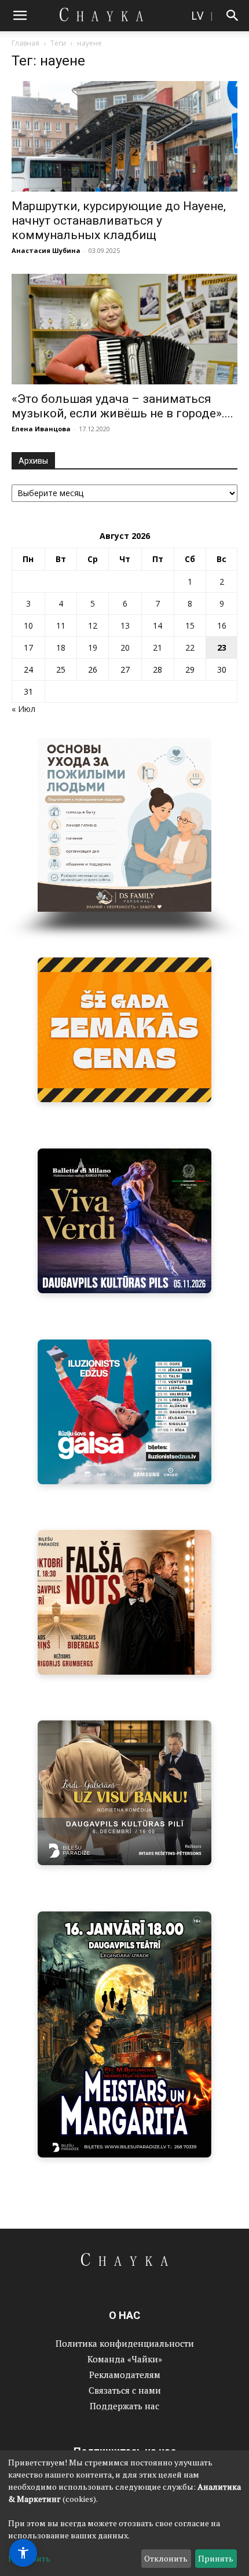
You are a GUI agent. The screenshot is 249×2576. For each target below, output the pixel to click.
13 (125, 625)
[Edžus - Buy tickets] (124, 1412)
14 (158, 625)
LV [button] (197, 15)
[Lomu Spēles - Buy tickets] (124, 1793)
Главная (25, 43)
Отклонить (166, 2558)
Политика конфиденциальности (125, 2343)
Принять (216, 2558)
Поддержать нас (124, 2406)
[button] (20, 16)
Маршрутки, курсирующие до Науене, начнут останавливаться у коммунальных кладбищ (119, 221)
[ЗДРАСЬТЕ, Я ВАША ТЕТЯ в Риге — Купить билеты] (124, 1602)
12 (93, 625)
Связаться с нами (125, 2390)
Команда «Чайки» (125, 2359)
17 (28, 647)
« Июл (23, 709)
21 (158, 647)
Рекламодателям (125, 2375)
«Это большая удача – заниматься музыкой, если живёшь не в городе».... (122, 406)
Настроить (29, 2558)
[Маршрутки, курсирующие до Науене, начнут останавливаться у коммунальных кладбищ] (124, 136)
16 (222, 625)
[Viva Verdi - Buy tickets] (124, 1221)
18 (61, 647)
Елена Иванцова (41, 429)
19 (93, 647)
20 (125, 647)
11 (61, 625)
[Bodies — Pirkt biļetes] (124, 2034)
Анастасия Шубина (46, 250)
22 (190, 647)
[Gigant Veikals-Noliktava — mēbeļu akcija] (124, 1030)
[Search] (233, 16)
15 (190, 625)
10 (28, 625)
